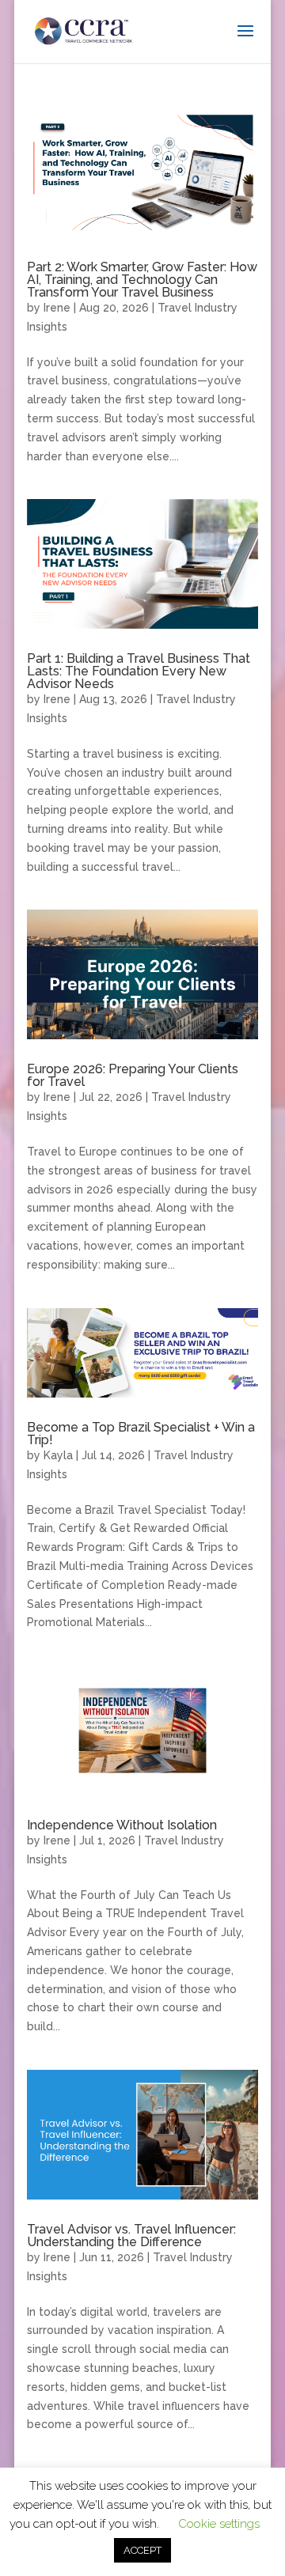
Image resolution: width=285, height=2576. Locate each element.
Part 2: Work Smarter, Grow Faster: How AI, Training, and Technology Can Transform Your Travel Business (142, 280)
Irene (57, 308)
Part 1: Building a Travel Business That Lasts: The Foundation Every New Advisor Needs (139, 671)
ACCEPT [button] (142, 2550)
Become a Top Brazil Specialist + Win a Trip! (141, 1434)
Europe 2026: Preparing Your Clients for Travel (133, 1075)
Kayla (58, 1455)
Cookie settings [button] (219, 2524)
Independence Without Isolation (122, 1825)
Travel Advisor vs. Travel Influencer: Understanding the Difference (131, 2236)
